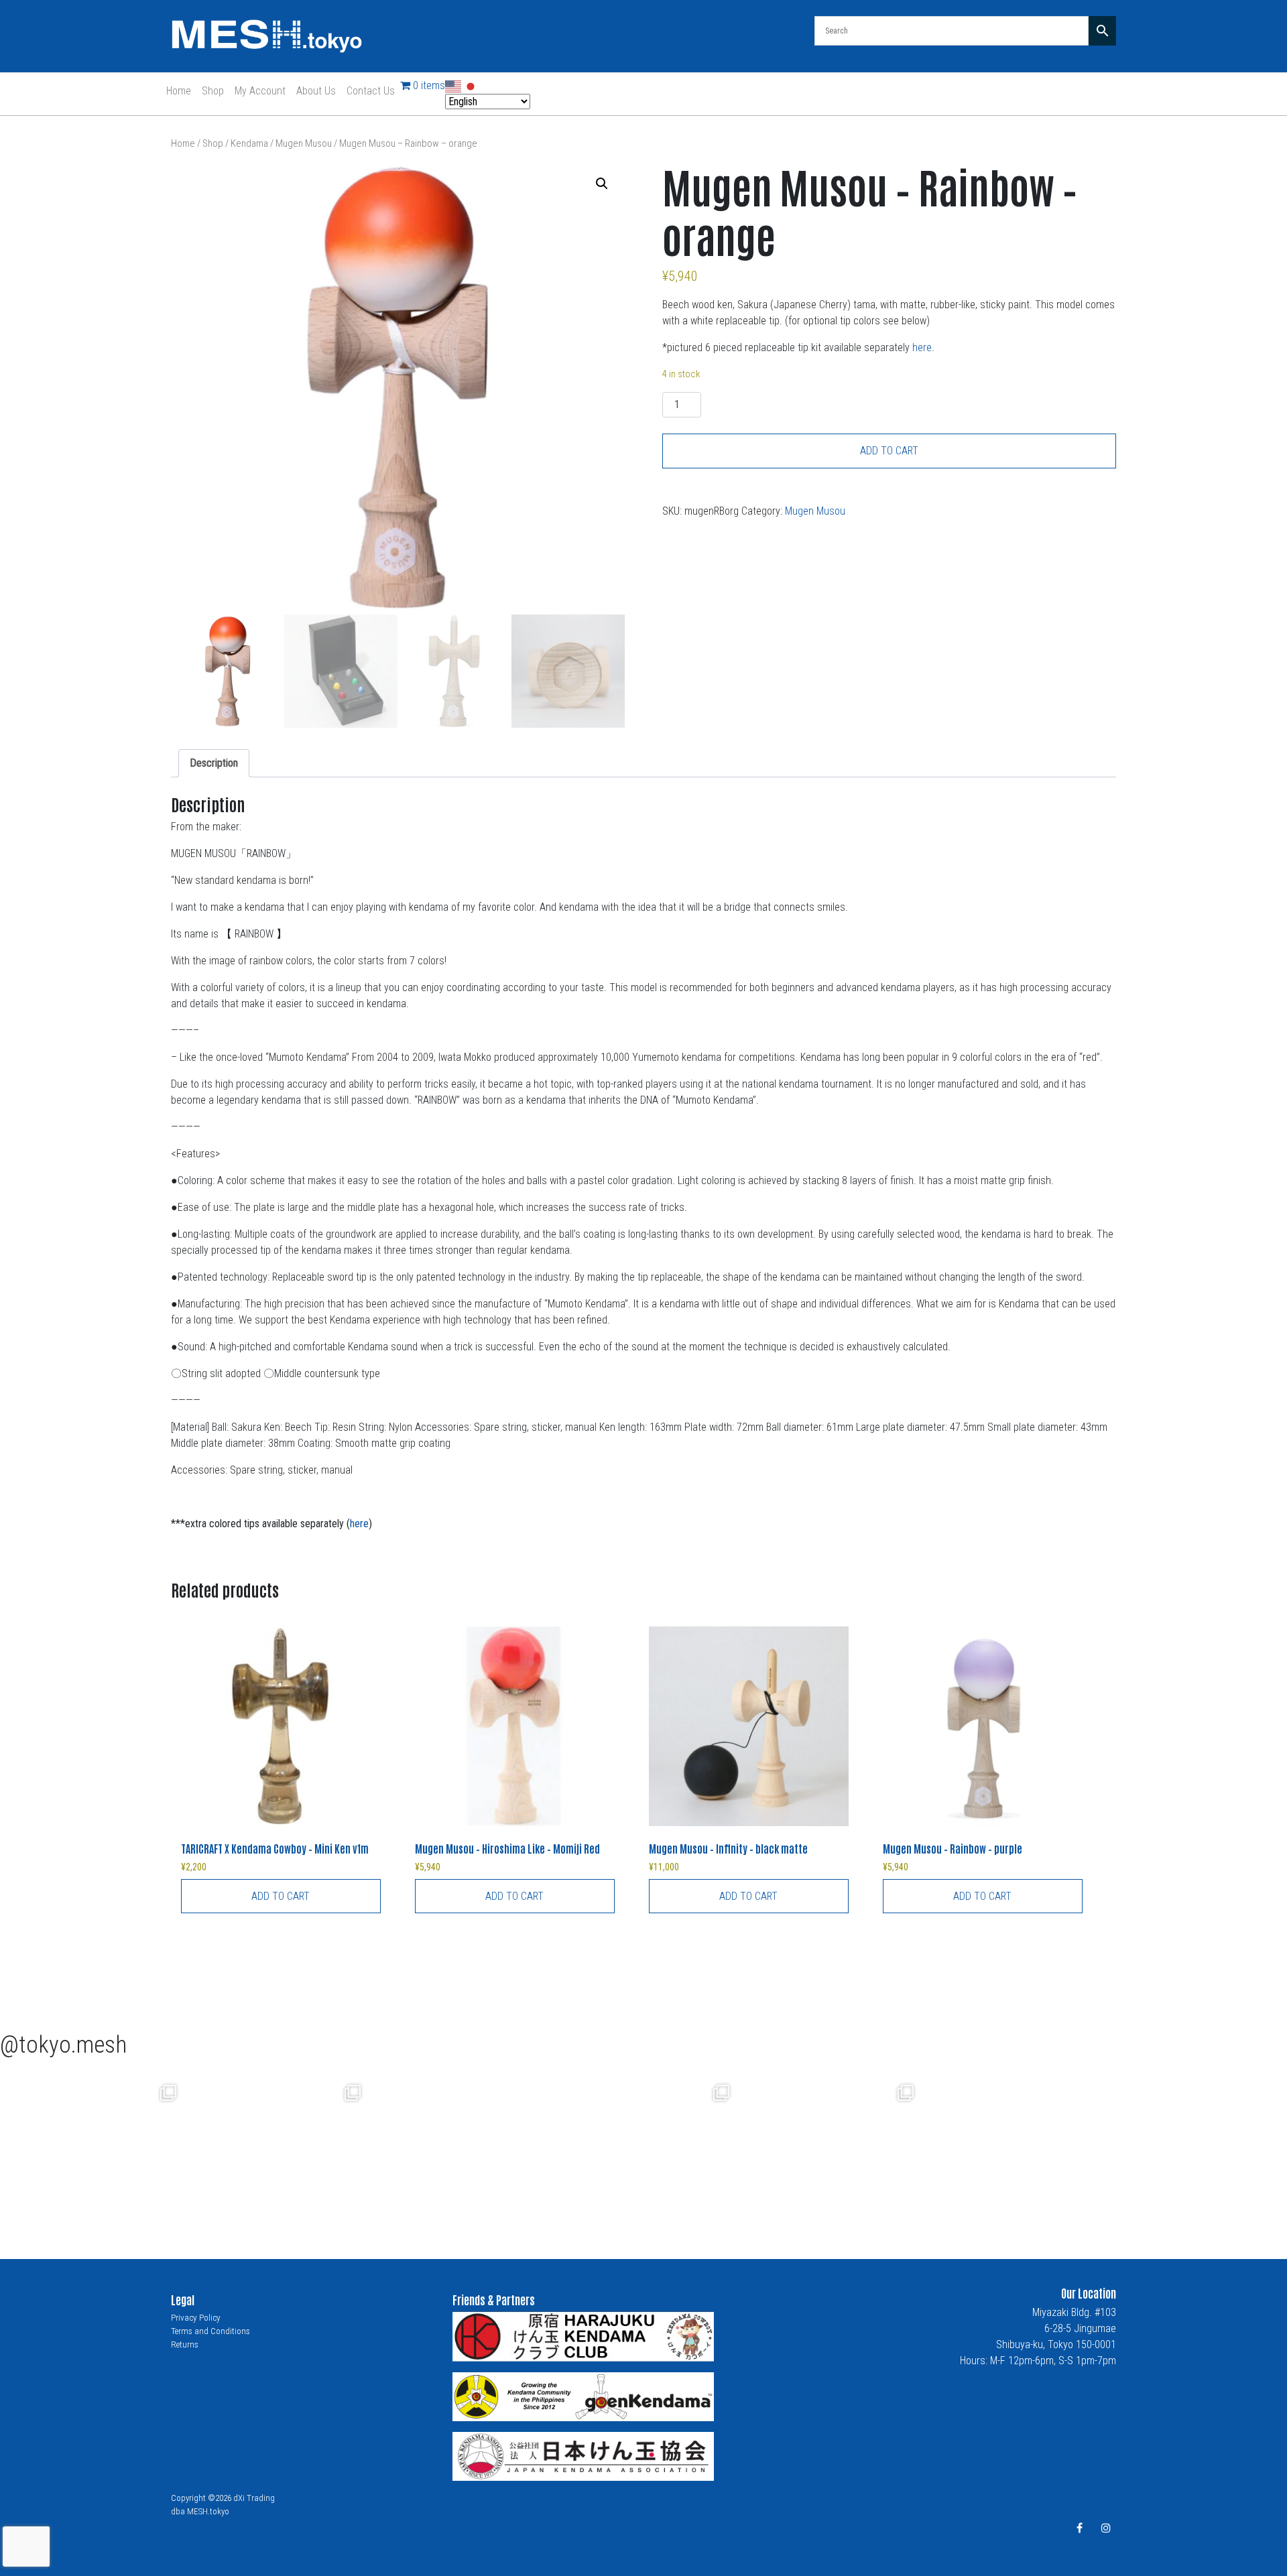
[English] (454, 85)
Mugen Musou (304, 143)
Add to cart (889, 451)
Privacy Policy (196, 2318)
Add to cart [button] (281, 1896)
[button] (602, 184)
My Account (260, 91)
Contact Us (371, 91)
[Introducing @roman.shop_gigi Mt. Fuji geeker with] (92, 2150)
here (922, 347)
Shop (213, 91)
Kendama (249, 143)
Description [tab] (214, 763)
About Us (316, 91)
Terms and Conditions (210, 2331)
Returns (185, 2344)
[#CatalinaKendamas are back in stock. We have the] (461, 2150)
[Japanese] (471, 85)
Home (179, 91)
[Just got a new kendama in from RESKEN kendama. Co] (645, 2150)
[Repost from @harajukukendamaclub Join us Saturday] (277, 2150)
